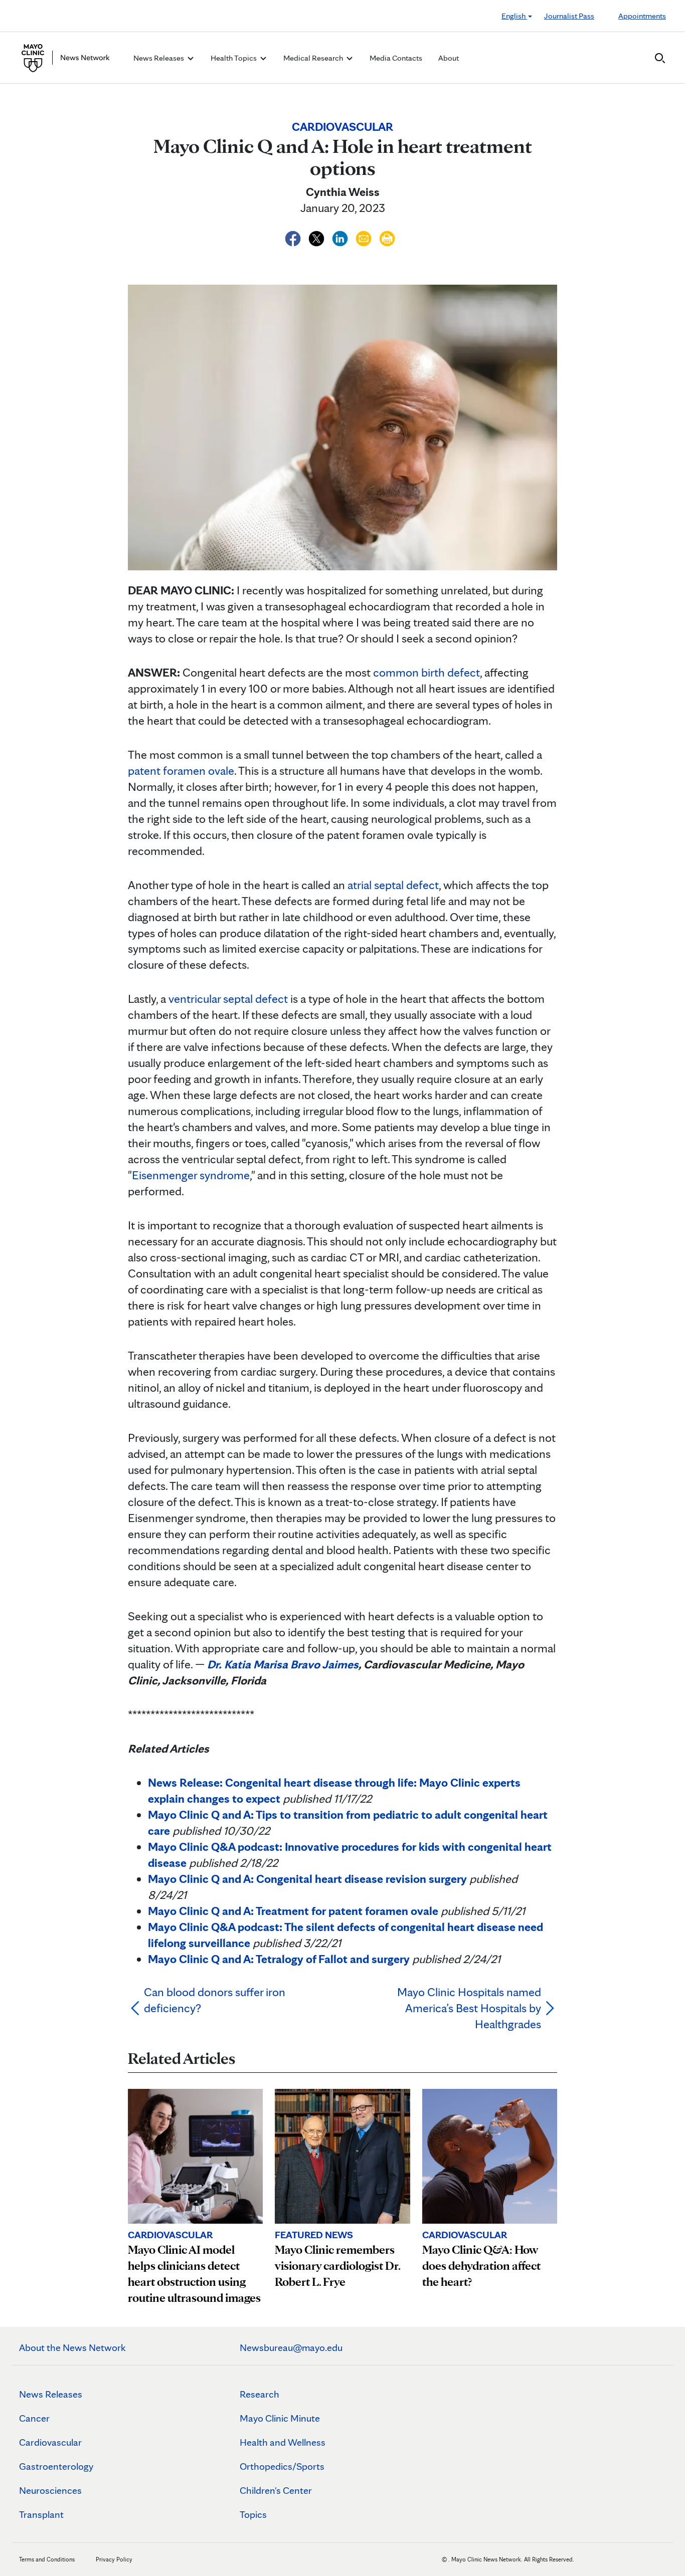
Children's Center (276, 2490)
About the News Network (72, 2347)
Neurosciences (50, 2490)
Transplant (41, 2514)
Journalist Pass (569, 16)
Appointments (642, 16)
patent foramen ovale (181, 771)
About (449, 58)
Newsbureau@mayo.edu (291, 2347)
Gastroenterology (56, 2466)
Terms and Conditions (47, 2559)
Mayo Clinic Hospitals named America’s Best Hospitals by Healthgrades (469, 2008)
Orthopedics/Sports (282, 2466)
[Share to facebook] (294, 237)
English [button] (514, 16)
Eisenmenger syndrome (191, 1175)
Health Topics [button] (234, 58)
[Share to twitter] (318, 237)
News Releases (51, 2394)
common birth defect (426, 672)
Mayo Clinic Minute (280, 2418)
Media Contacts (396, 58)
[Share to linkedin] (341, 237)
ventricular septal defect (228, 999)
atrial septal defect (393, 885)
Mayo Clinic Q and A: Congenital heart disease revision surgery (307, 1879)
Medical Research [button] (314, 58)
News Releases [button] (159, 58)
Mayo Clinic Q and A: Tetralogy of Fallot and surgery (279, 1959)
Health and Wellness (283, 2442)
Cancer (34, 2418)
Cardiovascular (50, 2442)
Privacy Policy (114, 2559)
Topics (253, 2514)
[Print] (387, 237)
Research (260, 2394)
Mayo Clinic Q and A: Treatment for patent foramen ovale (293, 1911)
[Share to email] (365, 237)
